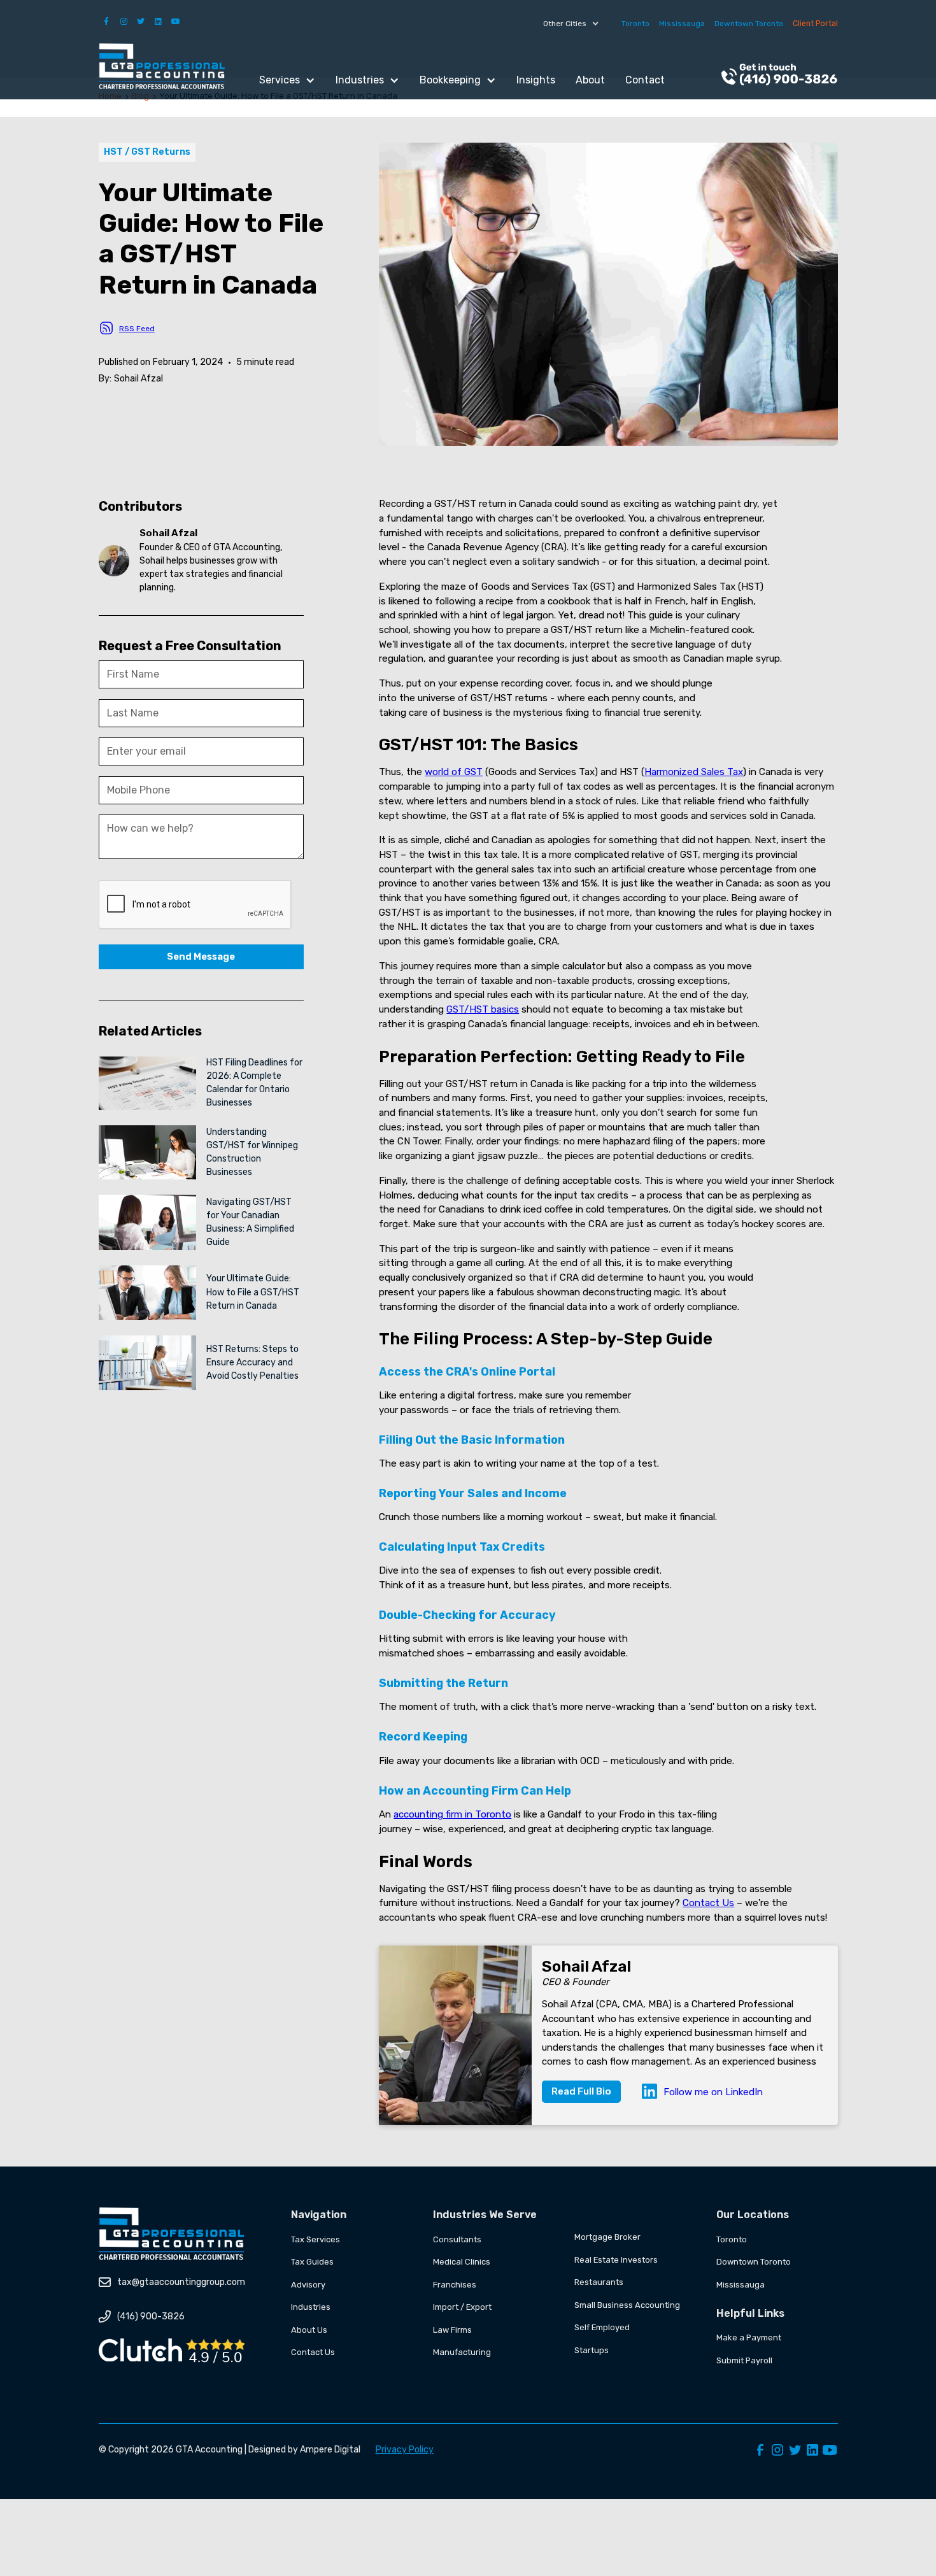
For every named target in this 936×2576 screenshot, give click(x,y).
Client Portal (815, 24)
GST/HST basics (483, 1009)
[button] (571, 24)
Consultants (457, 2239)
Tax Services (316, 2239)
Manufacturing (462, 2352)
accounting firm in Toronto (452, 1814)
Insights (536, 80)
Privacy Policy (405, 2450)
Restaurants (599, 2282)
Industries (311, 2307)
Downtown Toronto (749, 24)
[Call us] (779, 76)
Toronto (635, 24)
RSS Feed (137, 329)
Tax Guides (312, 2262)
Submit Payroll (744, 2360)
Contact (645, 80)
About (590, 80)
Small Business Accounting (627, 2305)
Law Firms (452, 2330)
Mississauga (682, 24)
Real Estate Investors (616, 2260)
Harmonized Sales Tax (694, 772)
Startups (592, 2350)
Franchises (455, 2285)
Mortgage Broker (607, 2237)
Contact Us (708, 1903)
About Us (309, 2330)
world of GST (454, 772)
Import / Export (462, 2307)
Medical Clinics (462, 2262)
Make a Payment (749, 2338)
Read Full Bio (581, 2091)
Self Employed (602, 2327)
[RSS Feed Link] (106, 328)
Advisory (308, 2285)
